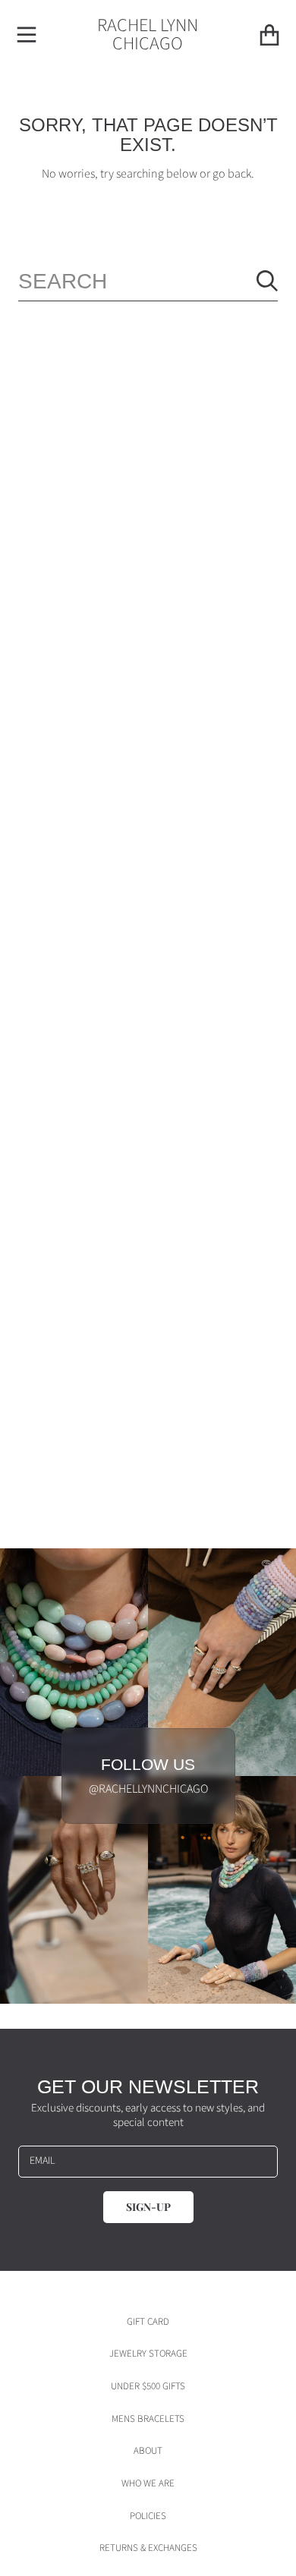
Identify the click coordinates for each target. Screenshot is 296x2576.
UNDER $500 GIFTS (148, 2386)
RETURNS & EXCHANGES (148, 2548)
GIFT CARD (148, 2322)
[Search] (267, 281)
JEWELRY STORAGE (148, 2354)
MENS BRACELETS (148, 2419)
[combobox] (148, 281)
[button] (27, 35)
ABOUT (148, 2451)
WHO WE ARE (148, 2483)
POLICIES (148, 2516)
